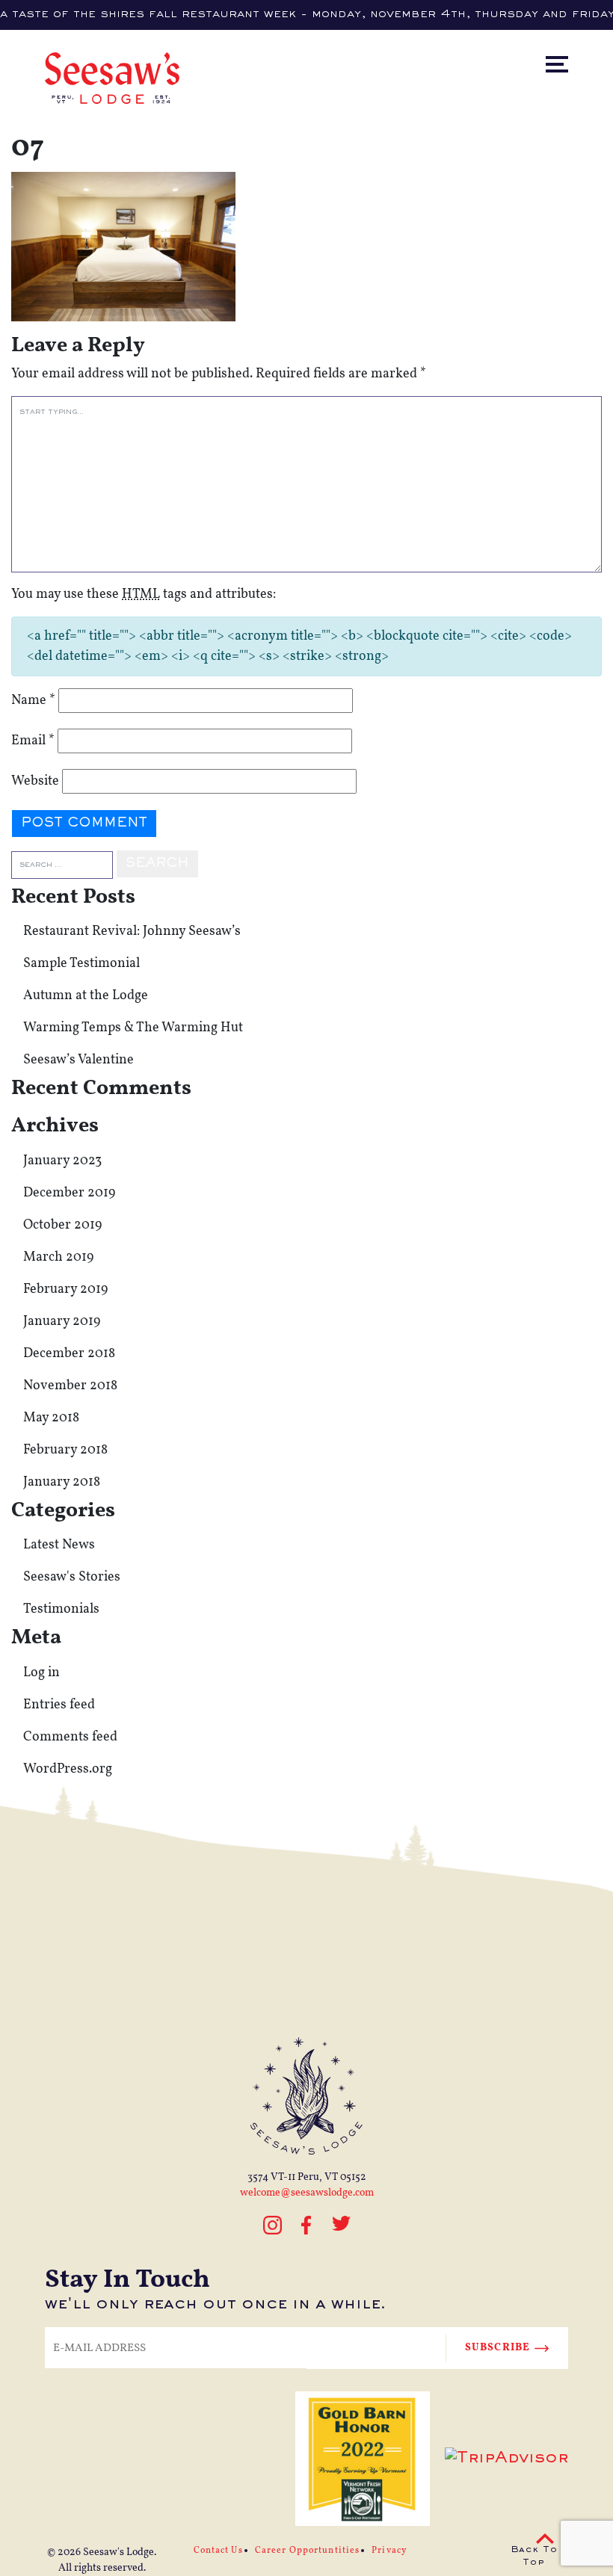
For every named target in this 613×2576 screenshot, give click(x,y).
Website (35, 781)
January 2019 (62, 1322)
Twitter (341, 2232)
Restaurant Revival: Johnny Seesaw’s (132, 932)
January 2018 (62, 1482)
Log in (41, 1673)
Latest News (59, 1545)
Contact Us (218, 2551)
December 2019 (69, 1193)
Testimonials (61, 1609)
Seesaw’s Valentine (78, 1060)
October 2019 (62, 1225)
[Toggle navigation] (570, 33)
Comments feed (70, 1737)
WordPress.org (68, 1769)
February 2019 (65, 1289)
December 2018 (69, 1354)
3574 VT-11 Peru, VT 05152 (307, 2177)
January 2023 (62, 1161)
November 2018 (70, 1386)
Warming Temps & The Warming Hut (133, 1028)
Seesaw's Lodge (118, 2552)
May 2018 (51, 1418)
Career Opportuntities (308, 2551)
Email (33, 741)
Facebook (307, 2225)
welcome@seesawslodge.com (307, 2193)
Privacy (389, 2551)
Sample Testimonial (81, 964)
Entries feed (59, 1705)
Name (33, 701)
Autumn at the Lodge (86, 996)
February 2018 (65, 1450)
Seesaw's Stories (72, 1577)
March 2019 (58, 1257)
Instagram (272, 2232)
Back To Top (534, 2557)
